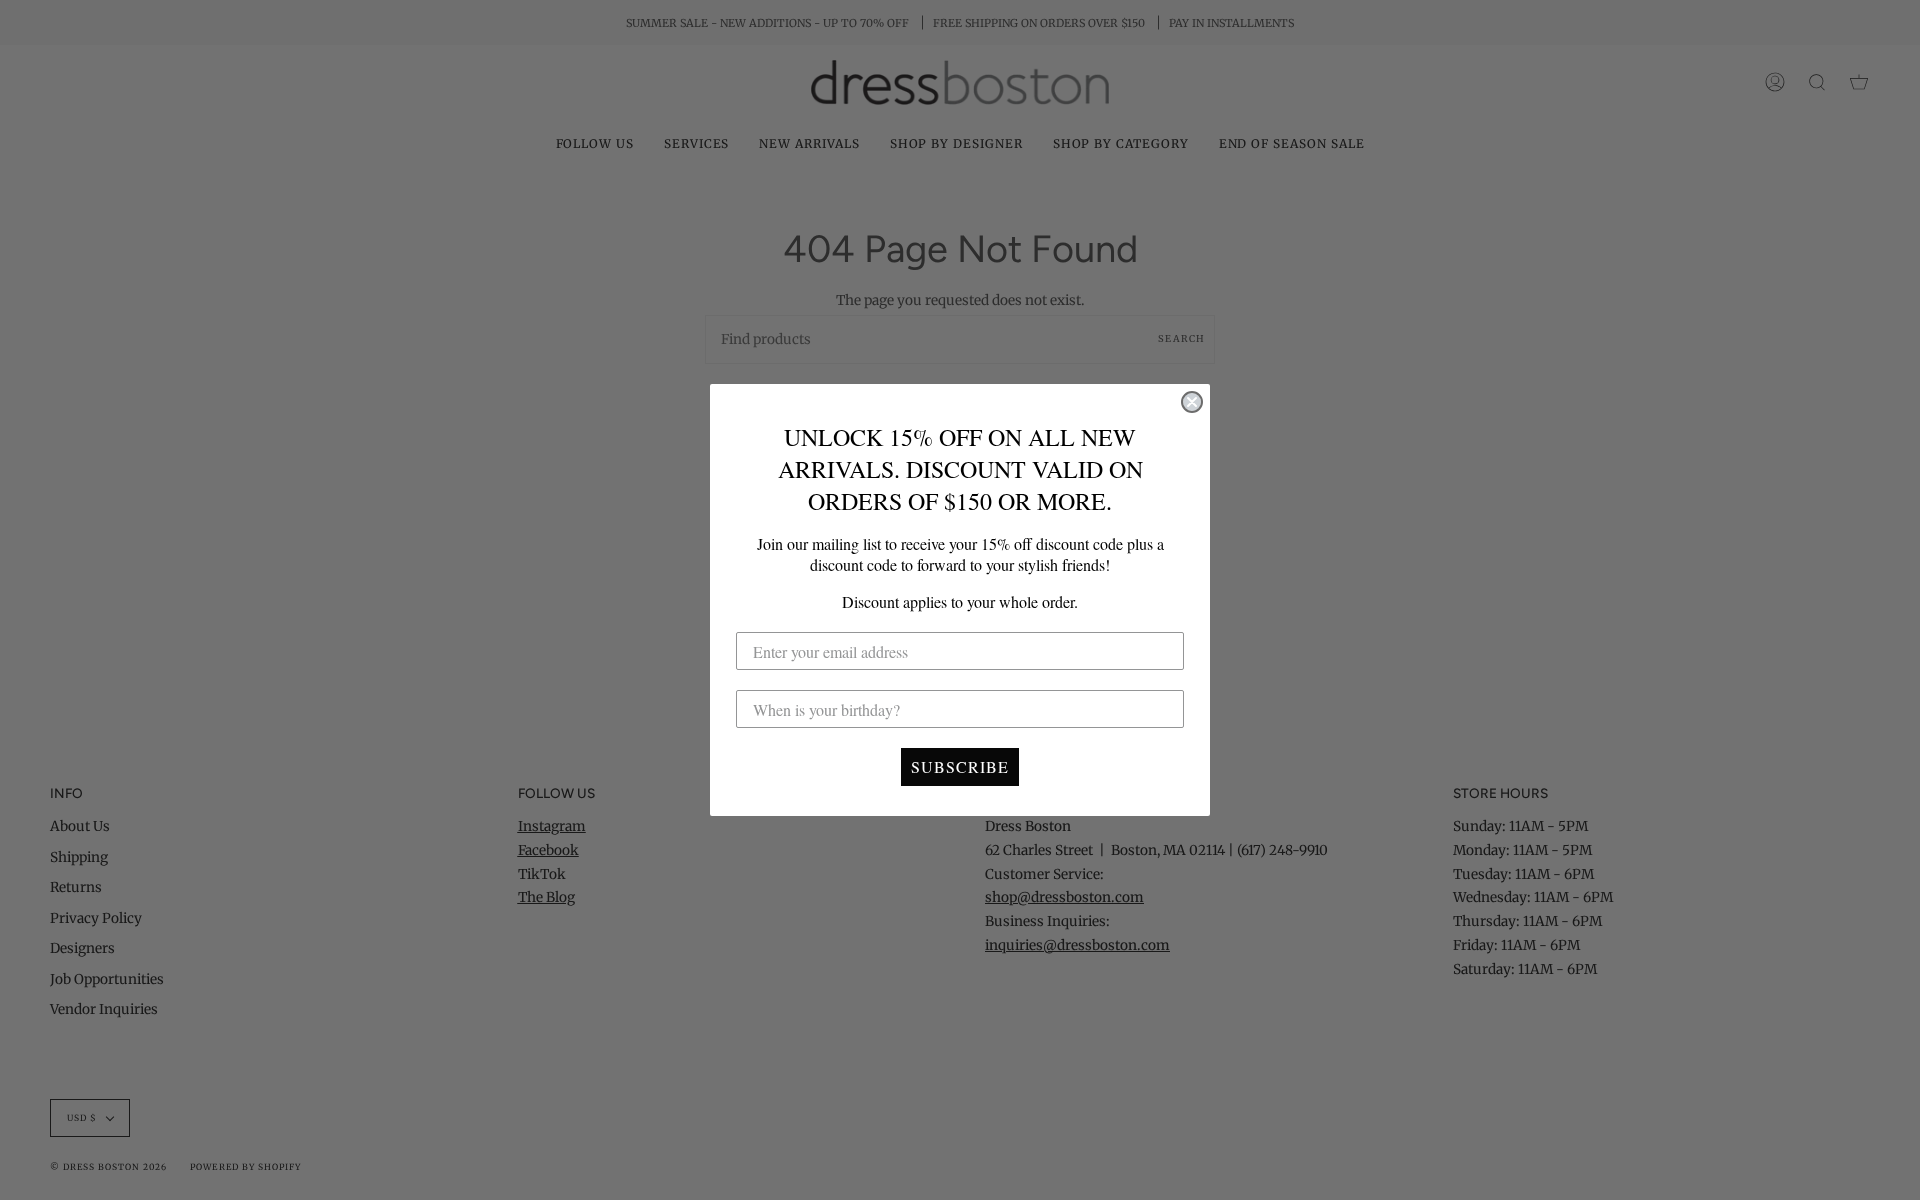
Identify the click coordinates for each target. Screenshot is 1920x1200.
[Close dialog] (1192, 402)
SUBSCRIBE (960, 766)
